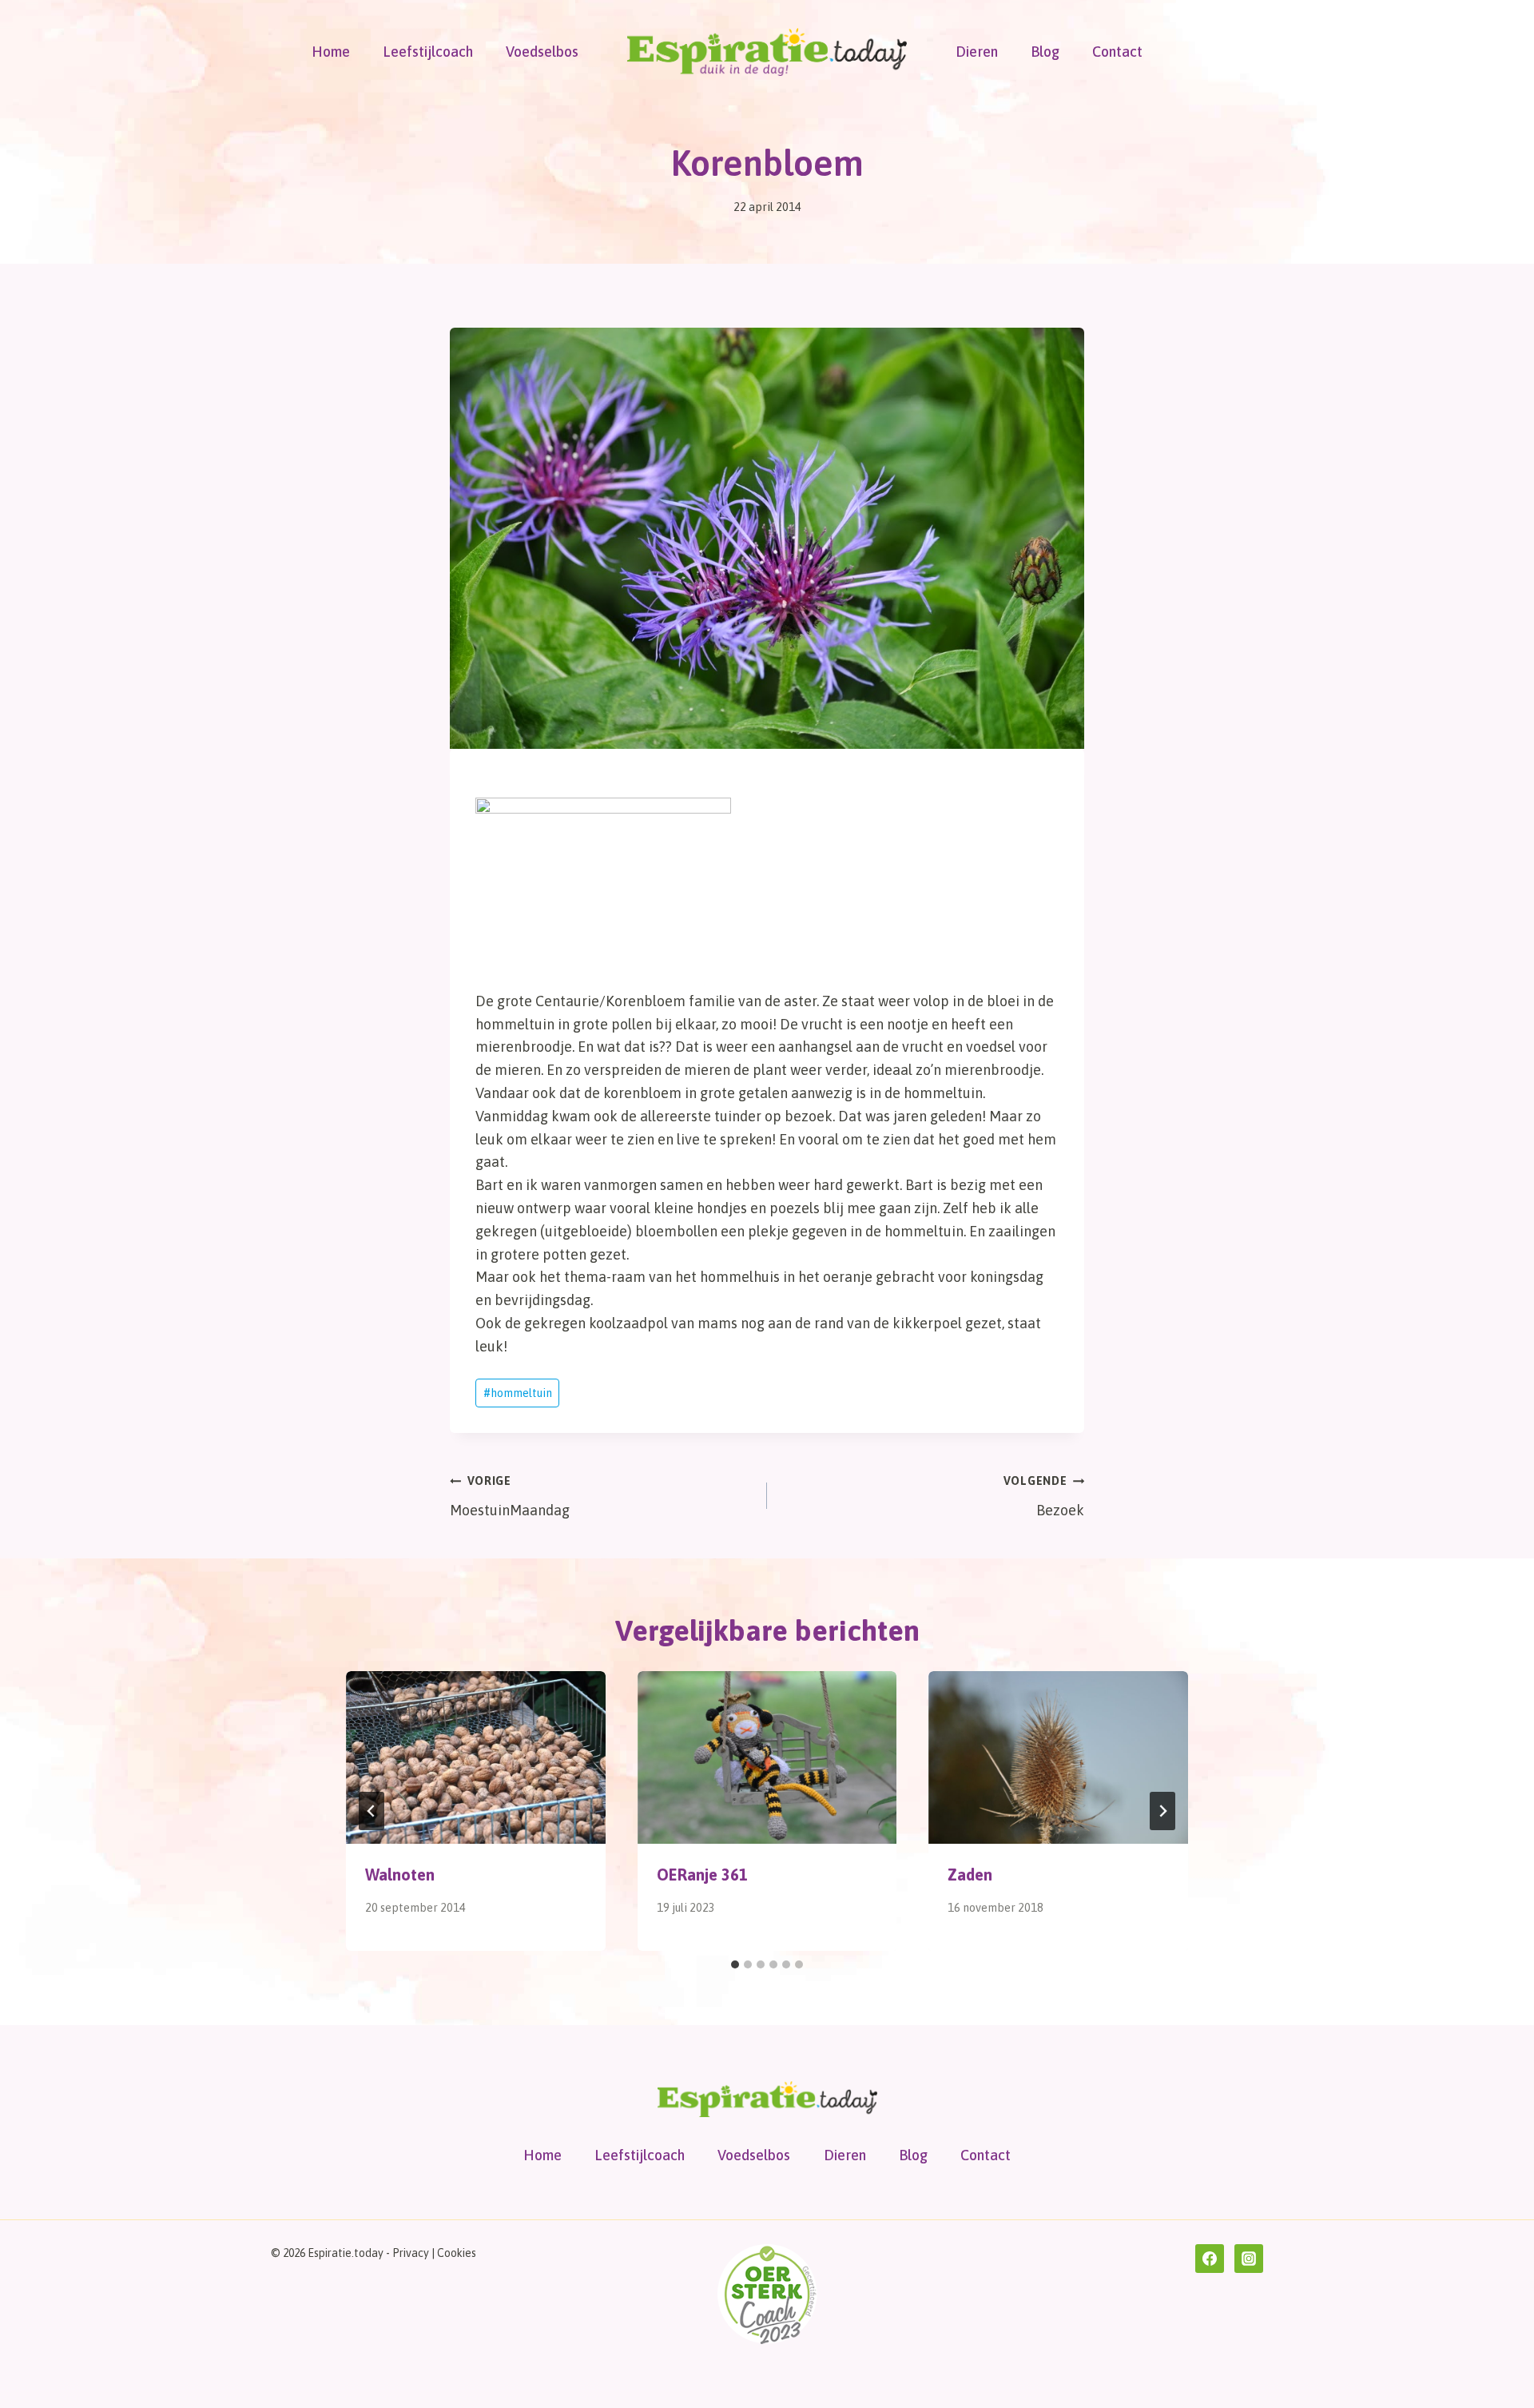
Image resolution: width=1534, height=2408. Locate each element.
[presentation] (476, 1757)
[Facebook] (1210, 2259)
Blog (1045, 52)
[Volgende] (1162, 1811)
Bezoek (1044, 1497)
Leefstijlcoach (428, 52)
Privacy (411, 2253)
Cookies (457, 2253)
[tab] (735, 1964)
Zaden (970, 1875)
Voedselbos (542, 52)
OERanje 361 (702, 1875)
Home (331, 52)
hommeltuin (518, 1393)
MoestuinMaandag (510, 1497)
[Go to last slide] (372, 1811)
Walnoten (400, 1875)
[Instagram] (1249, 2259)
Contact (1117, 52)
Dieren (977, 52)
